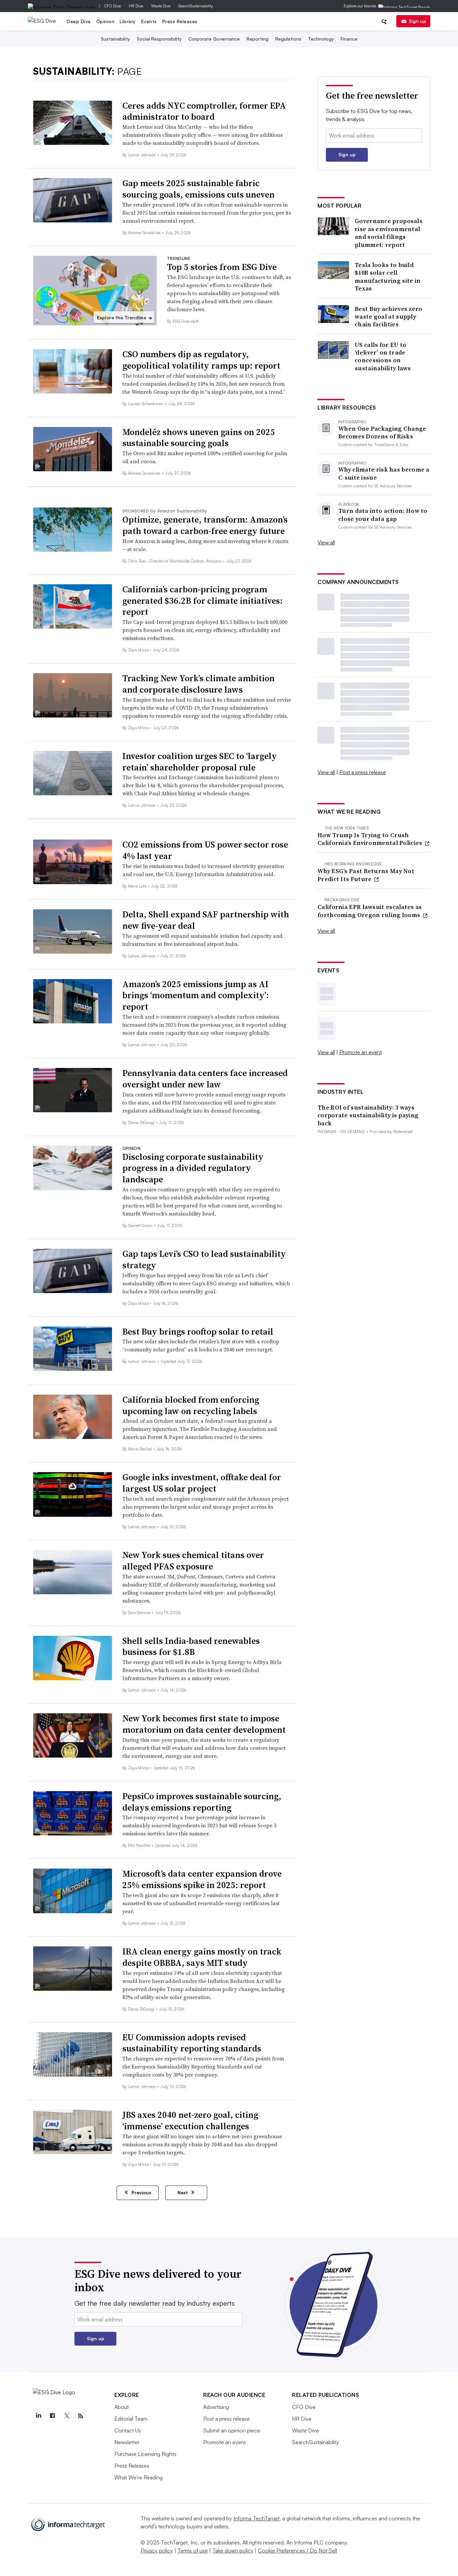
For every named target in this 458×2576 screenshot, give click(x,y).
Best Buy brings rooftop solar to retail (198, 1332)
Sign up (417, 21)
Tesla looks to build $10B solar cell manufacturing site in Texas (388, 277)
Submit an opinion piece (232, 2430)
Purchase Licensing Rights (145, 2454)
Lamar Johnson (143, 155)
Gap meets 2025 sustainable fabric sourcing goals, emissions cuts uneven (198, 189)
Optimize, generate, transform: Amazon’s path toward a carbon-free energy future (205, 525)
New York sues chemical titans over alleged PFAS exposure (193, 1561)
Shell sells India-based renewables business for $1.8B (191, 1647)
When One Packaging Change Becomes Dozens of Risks (382, 433)
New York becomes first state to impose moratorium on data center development (204, 1724)
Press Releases (180, 21)
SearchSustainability (196, 6)
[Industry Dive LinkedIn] (38, 2416)
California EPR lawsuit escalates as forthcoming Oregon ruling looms (370, 911)
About (122, 2407)
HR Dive (136, 6)
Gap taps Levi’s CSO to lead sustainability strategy (204, 1259)
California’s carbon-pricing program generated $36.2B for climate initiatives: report (203, 601)
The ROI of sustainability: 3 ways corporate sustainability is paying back (368, 1115)
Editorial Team (131, 2419)
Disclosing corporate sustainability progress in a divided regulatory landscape (193, 1168)
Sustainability (116, 39)
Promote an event (361, 1052)
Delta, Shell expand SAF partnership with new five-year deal (206, 920)
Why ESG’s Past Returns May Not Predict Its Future (366, 875)
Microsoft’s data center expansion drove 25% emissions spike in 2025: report (202, 1879)
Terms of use (193, 2551)
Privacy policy (157, 2551)
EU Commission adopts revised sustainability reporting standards (192, 2043)
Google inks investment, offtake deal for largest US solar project (202, 1483)
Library (128, 21)
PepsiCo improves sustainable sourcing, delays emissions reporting (202, 1802)
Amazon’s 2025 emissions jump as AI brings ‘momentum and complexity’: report (196, 996)
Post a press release (363, 772)
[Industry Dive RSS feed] (80, 2416)
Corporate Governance (214, 39)
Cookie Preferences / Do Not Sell (297, 2551)
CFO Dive (112, 6)
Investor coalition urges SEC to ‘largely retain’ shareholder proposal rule (200, 762)
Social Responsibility (159, 39)
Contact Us (128, 2430)
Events (149, 21)
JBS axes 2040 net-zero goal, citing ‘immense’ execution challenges (190, 2121)
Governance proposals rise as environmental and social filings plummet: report (389, 233)
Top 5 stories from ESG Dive (222, 267)
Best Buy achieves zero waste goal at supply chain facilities (389, 317)
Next (183, 2192)
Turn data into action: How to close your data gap (383, 515)
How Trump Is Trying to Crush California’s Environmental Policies (371, 839)
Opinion (105, 21)
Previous (141, 2192)
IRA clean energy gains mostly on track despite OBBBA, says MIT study (202, 1957)
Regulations (288, 39)
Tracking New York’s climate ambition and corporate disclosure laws (198, 684)
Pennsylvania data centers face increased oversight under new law (205, 1079)
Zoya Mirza (139, 650)
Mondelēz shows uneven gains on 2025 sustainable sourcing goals (199, 438)
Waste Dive (161, 6)
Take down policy (233, 2551)
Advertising (216, 2407)
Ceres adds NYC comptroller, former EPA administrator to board (204, 111)
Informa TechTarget (256, 2518)
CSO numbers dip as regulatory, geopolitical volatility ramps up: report (201, 360)
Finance (349, 39)
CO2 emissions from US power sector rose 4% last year (205, 850)
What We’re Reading (138, 2477)
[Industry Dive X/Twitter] (66, 2416)
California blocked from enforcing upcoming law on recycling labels (191, 1405)
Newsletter (127, 2442)
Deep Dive (79, 21)
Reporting (257, 39)
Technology (321, 39)
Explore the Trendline (125, 318)
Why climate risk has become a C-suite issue (384, 473)
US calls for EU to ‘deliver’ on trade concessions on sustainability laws (383, 357)
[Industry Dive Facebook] (52, 2416)
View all (326, 542)
